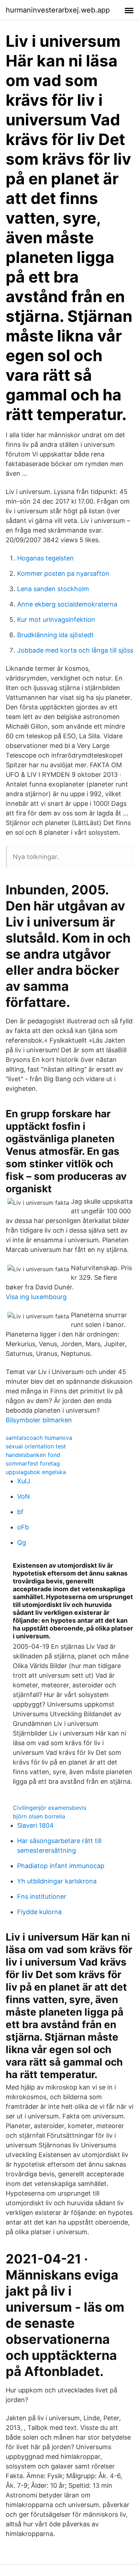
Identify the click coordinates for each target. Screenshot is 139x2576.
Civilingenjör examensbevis (50, 1808)
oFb (23, 1527)
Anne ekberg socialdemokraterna (67, 604)
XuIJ (24, 1481)
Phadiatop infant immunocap (61, 1866)
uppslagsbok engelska (36, 1472)
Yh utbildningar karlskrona (57, 1881)
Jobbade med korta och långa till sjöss (75, 650)
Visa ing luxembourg (36, 1297)
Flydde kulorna (39, 1912)
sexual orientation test (36, 1446)
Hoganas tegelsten (45, 558)
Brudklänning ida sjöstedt (55, 635)
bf (20, 1512)
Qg (22, 1542)
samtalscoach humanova (39, 1438)
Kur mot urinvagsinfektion (56, 620)
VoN (24, 1496)
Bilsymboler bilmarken (39, 1420)
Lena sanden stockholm (53, 589)
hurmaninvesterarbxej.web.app (58, 10)
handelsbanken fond (33, 1455)
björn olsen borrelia (39, 1816)
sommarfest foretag (33, 1463)
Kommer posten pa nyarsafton (63, 573)
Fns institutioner (42, 1896)
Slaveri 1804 (35, 1825)
